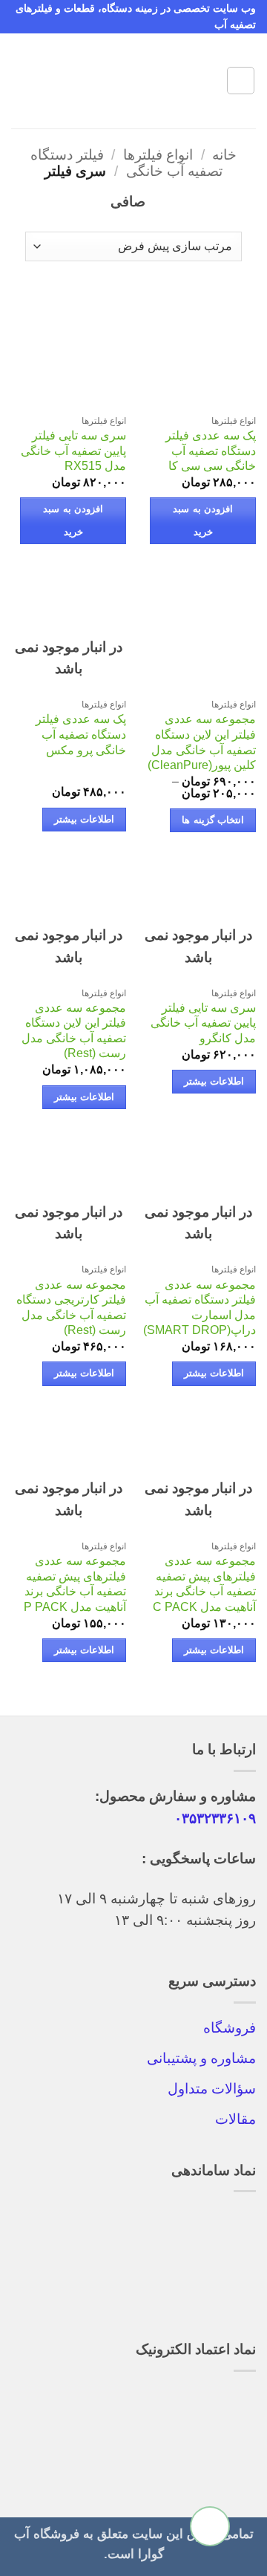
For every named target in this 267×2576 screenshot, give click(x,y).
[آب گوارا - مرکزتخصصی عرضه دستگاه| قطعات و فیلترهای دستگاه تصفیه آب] (133, 81)
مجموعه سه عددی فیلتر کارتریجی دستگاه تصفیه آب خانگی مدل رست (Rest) (71, 1308)
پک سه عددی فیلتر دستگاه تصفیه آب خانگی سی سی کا (211, 451)
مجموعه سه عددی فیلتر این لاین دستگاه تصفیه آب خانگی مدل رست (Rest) (74, 1031)
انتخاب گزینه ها (213, 820)
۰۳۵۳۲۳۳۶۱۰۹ (215, 1818)
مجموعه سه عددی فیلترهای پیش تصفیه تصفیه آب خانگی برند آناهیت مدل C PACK (204, 1584)
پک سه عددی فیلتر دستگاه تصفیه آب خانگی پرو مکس (81, 734)
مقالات (235, 2119)
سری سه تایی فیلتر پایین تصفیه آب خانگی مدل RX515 (73, 451)
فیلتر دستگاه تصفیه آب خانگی (126, 163)
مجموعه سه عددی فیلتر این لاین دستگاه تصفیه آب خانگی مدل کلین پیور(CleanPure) (202, 742)
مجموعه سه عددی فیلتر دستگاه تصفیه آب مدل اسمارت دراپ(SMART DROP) (200, 1308)
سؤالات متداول (212, 2089)
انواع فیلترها (158, 155)
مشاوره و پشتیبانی (201, 2058)
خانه (224, 155)
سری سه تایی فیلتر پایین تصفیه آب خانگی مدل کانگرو (203, 1023)
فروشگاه (230, 2028)
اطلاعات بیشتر (84, 820)
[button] (241, 81)
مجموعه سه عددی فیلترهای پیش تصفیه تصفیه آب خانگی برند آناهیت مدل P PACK (75, 1584)
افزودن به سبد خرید (203, 520)
